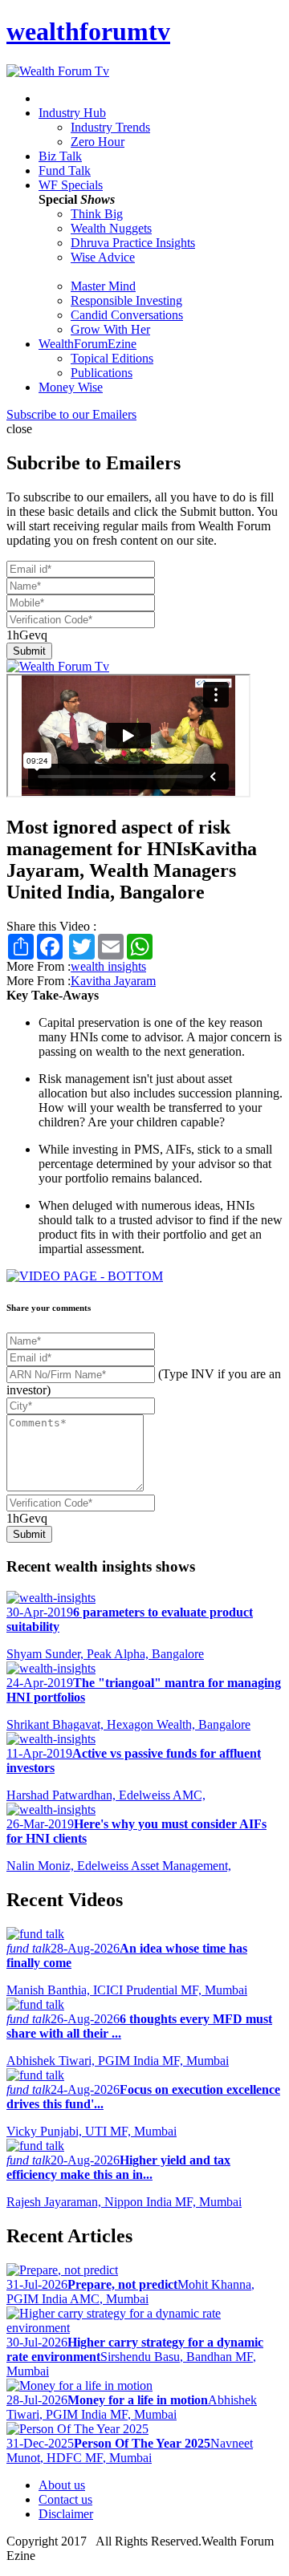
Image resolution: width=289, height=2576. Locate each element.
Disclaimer (66, 2514)
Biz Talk (60, 156)
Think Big (97, 214)
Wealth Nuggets (111, 228)
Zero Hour (98, 142)
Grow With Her (110, 329)
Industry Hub (72, 113)
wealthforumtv (88, 31)
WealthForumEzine (88, 344)
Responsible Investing (126, 300)
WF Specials (71, 185)
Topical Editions (112, 358)
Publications (102, 373)
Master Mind (103, 286)
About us (62, 2485)
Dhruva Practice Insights (133, 243)
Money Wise (71, 387)
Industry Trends (110, 127)
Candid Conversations (127, 315)
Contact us (65, 2499)
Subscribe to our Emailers (71, 414)
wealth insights (108, 966)
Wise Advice (103, 257)
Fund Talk (65, 170)
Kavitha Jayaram (113, 981)
